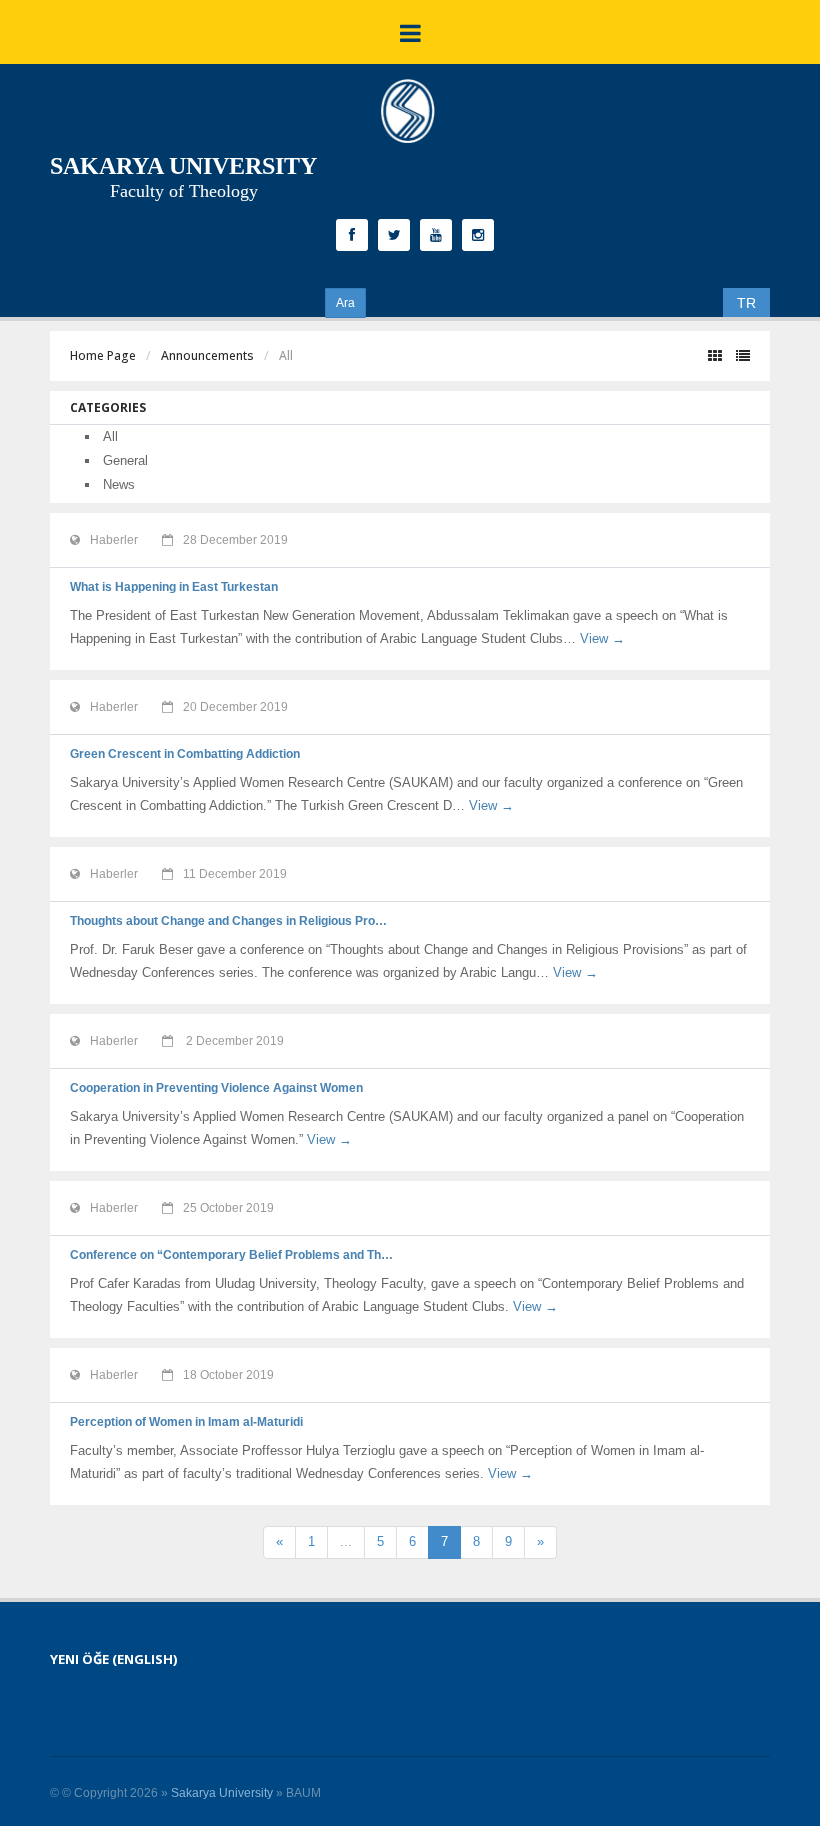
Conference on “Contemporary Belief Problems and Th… (231, 1255)
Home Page (103, 355)
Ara (345, 303)
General (125, 460)
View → (602, 638)
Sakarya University (222, 1793)
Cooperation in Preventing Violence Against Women (216, 1088)
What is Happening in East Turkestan (174, 587)
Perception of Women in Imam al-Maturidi (186, 1422)
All (110, 436)
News (119, 484)
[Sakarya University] (408, 116)
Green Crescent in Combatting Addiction (185, 754)
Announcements (207, 355)
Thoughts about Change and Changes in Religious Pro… (228, 921)
